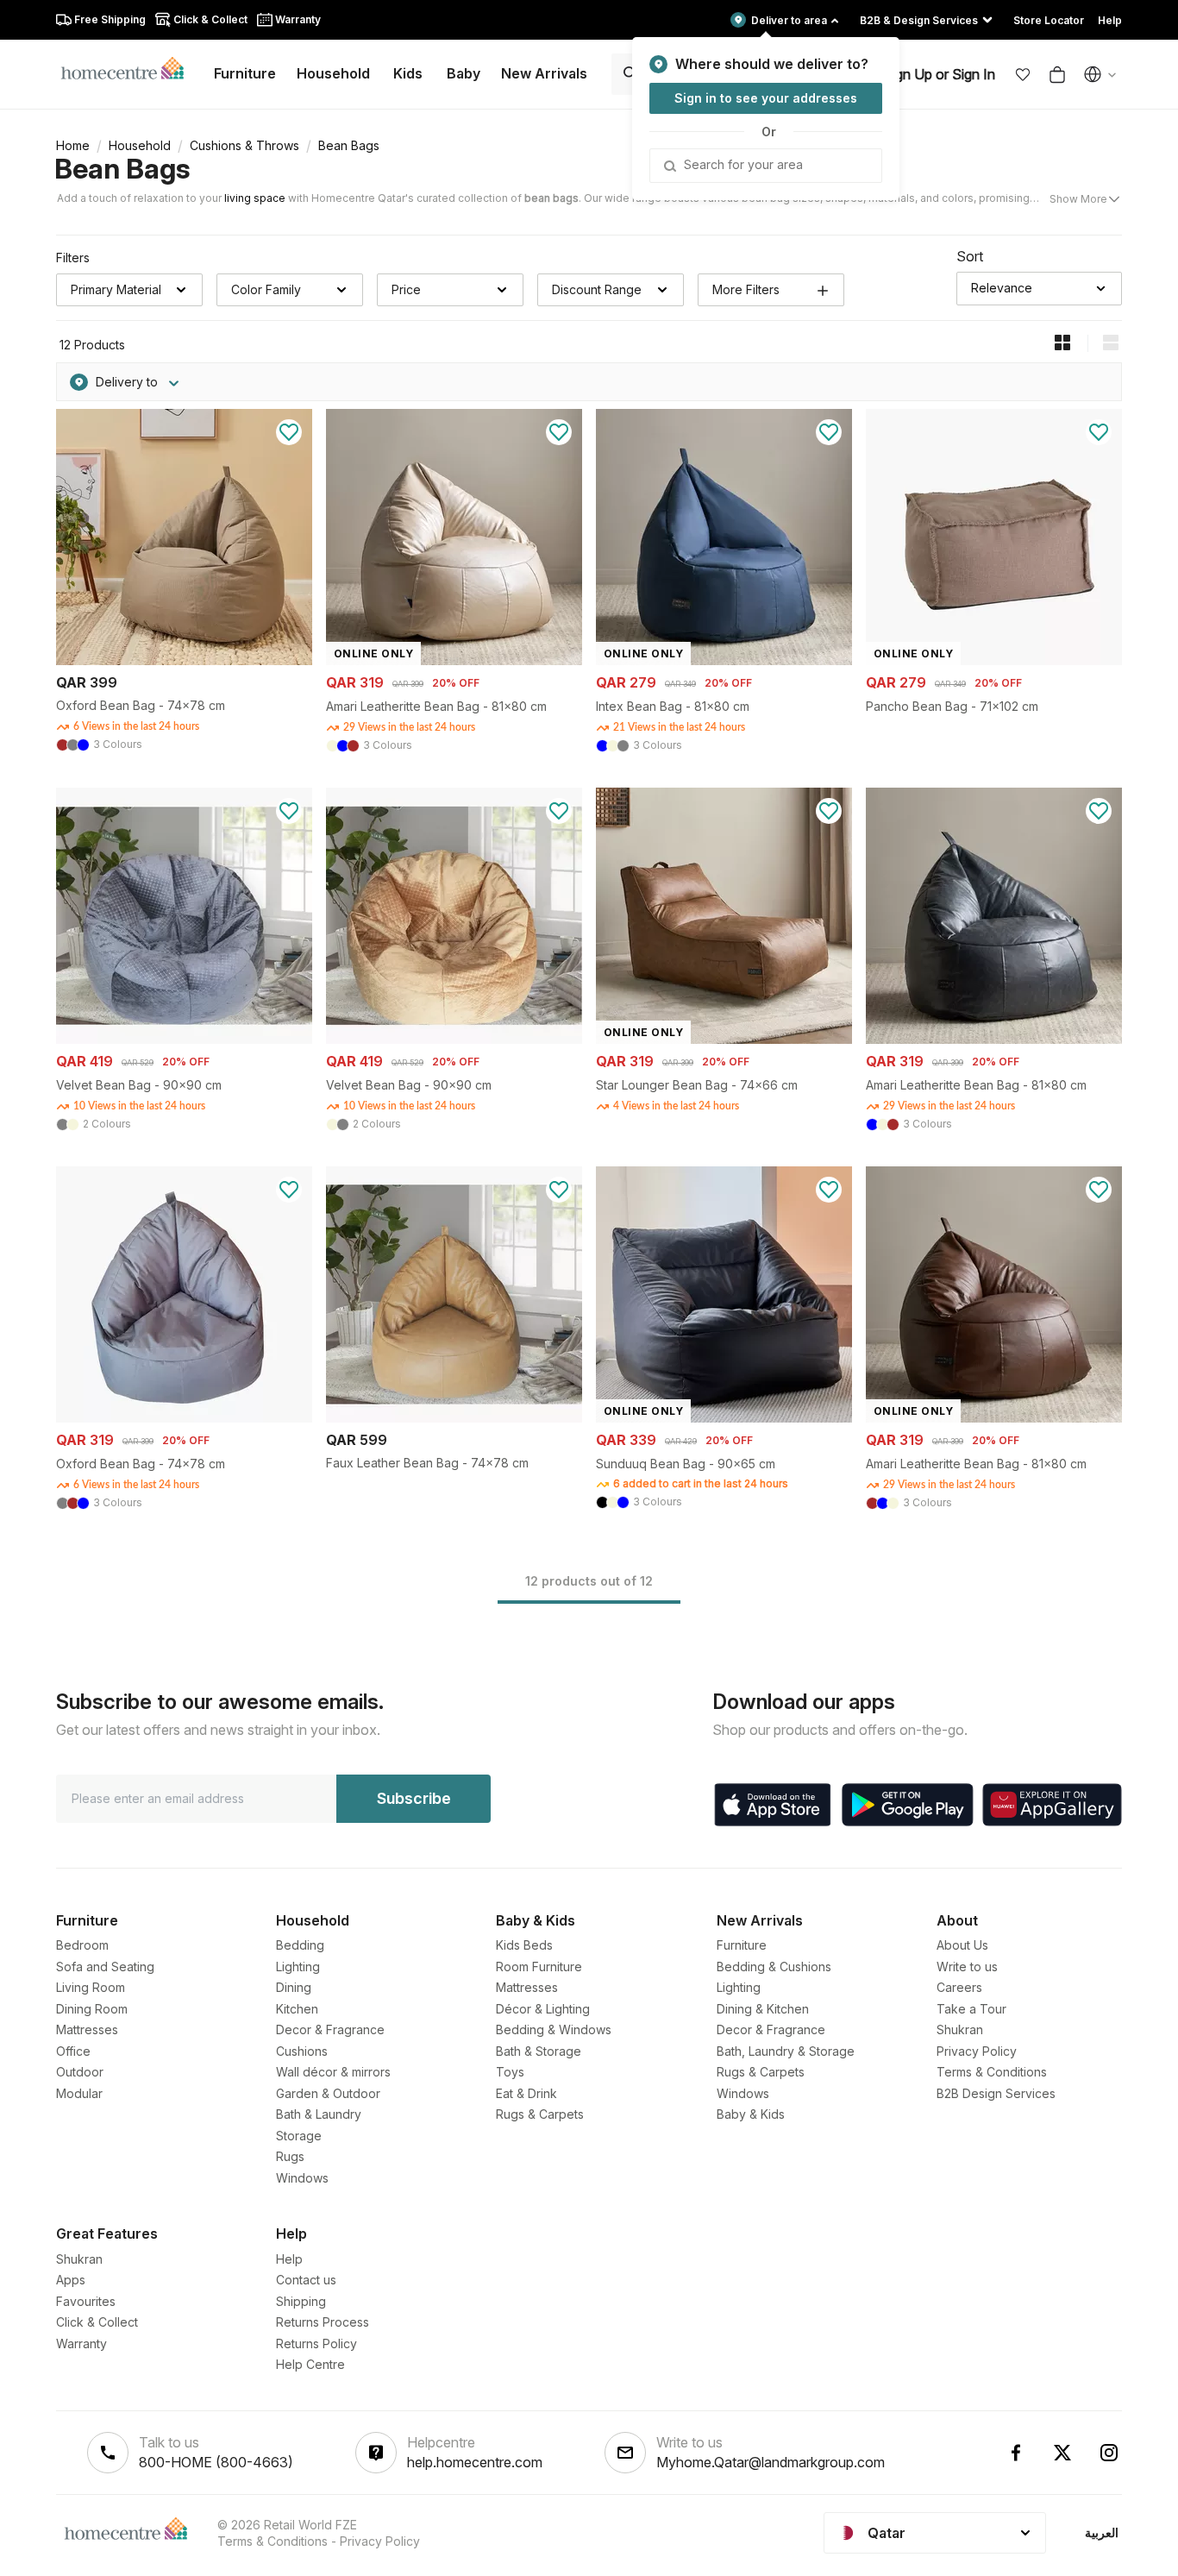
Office (73, 2051)
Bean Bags (122, 169)
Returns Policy (316, 2344)
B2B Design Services (996, 2093)
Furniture (742, 1945)
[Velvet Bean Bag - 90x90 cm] (184, 1039)
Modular (79, 2093)
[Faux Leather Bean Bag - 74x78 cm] (454, 1418)
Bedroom (82, 1945)
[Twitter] (1062, 2453)
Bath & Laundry (319, 2114)
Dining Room (92, 2009)
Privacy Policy (977, 2051)
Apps (71, 2280)
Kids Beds (524, 1945)
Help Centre (310, 2364)
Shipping (301, 2301)
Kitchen (297, 2009)
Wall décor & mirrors (333, 2072)
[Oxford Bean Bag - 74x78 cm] (184, 660)
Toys (510, 2072)
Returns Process (323, 2322)
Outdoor (80, 2072)
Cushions (302, 2051)
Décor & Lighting (543, 2009)
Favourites (86, 2301)
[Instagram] (1109, 2453)
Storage (299, 2136)
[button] (1023, 74)
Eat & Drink (526, 2093)
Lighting (298, 1967)
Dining (294, 1987)
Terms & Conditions (992, 2072)
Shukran (960, 2029)
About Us (962, 1945)
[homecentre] (130, 67)
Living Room (91, 1987)
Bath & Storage (539, 2051)
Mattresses (87, 2029)
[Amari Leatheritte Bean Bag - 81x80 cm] (994, 1039)
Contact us (306, 2280)
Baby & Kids (751, 2114)
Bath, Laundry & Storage (786, 2051)
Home (73, 145)
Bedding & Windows (554, 2029)
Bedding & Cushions (774, 1967)
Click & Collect (97, 2322)
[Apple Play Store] (773, 1805)
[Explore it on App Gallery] (1052, 1805)
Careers (959, 1987)
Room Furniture (539, 1967)
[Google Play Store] (908, 1805)
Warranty (81, 2344)
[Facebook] (1016, 2453)
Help (289, 2259)
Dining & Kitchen (763, 2009)
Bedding (300, 1945)
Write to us (967, 1967)
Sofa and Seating (105, 1967)
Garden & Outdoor (328, 2093)
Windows (302, 2178)
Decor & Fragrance (330, 2029)
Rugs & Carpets (540, 2114)
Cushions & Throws (244, 145)
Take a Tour (971, 2009)
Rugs (290, 2156)
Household (140, 145)
